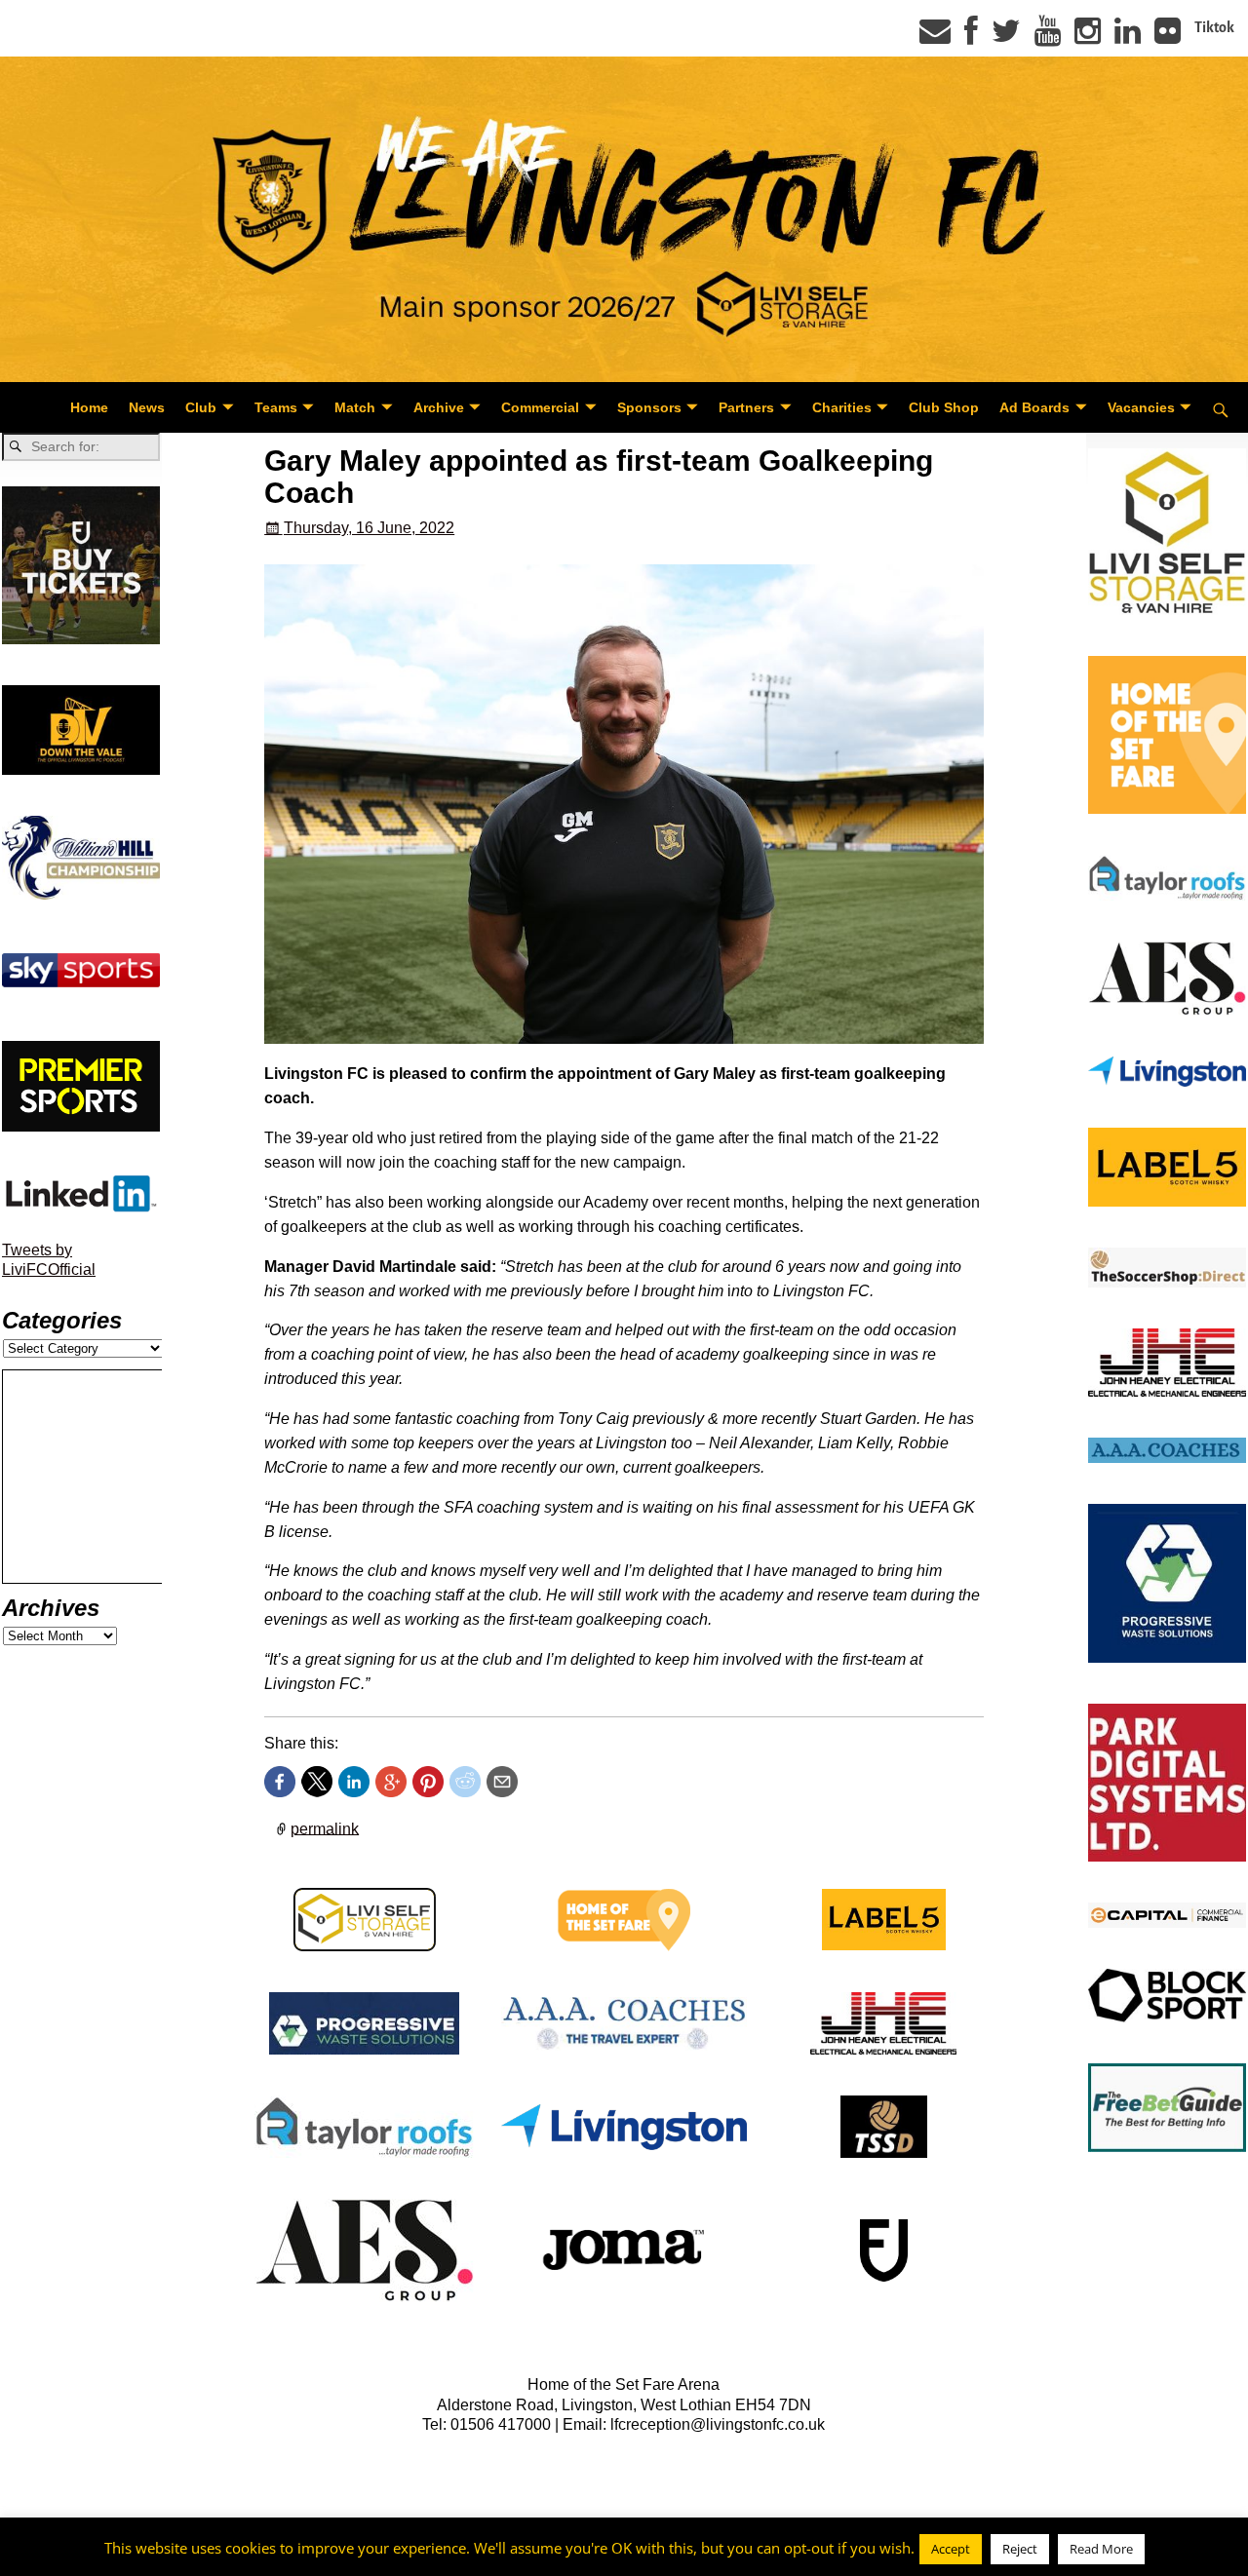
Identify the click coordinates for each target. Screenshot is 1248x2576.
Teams (276, 407)
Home (89, 407)
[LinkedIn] (1128, 37)
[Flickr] (1168, 37)
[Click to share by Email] (502, 1782)
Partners (746, 407)
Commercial (540, 407)
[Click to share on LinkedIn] (354, 1782)
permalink (325, 1828)
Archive (439, 407)
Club (201, 407)
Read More (1101, 2549)
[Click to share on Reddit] (465, 1782)
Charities (842, 407)
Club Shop (944, 407)
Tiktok (1214, 27)
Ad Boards (1034, 407)
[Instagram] (1088, 37)
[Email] (935, 37)
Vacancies (1141, 407)
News (147, 407)
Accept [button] (951, 2549)
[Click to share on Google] (391, 1782)
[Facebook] (971, 37)
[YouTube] (1048, 37)
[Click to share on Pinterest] (428, 1782)
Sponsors (649, 407)
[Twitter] (1006, 37)
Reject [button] (1020, 2549)
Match (355, 407)
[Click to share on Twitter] (317, 1782)
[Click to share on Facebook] (280, 1782)
